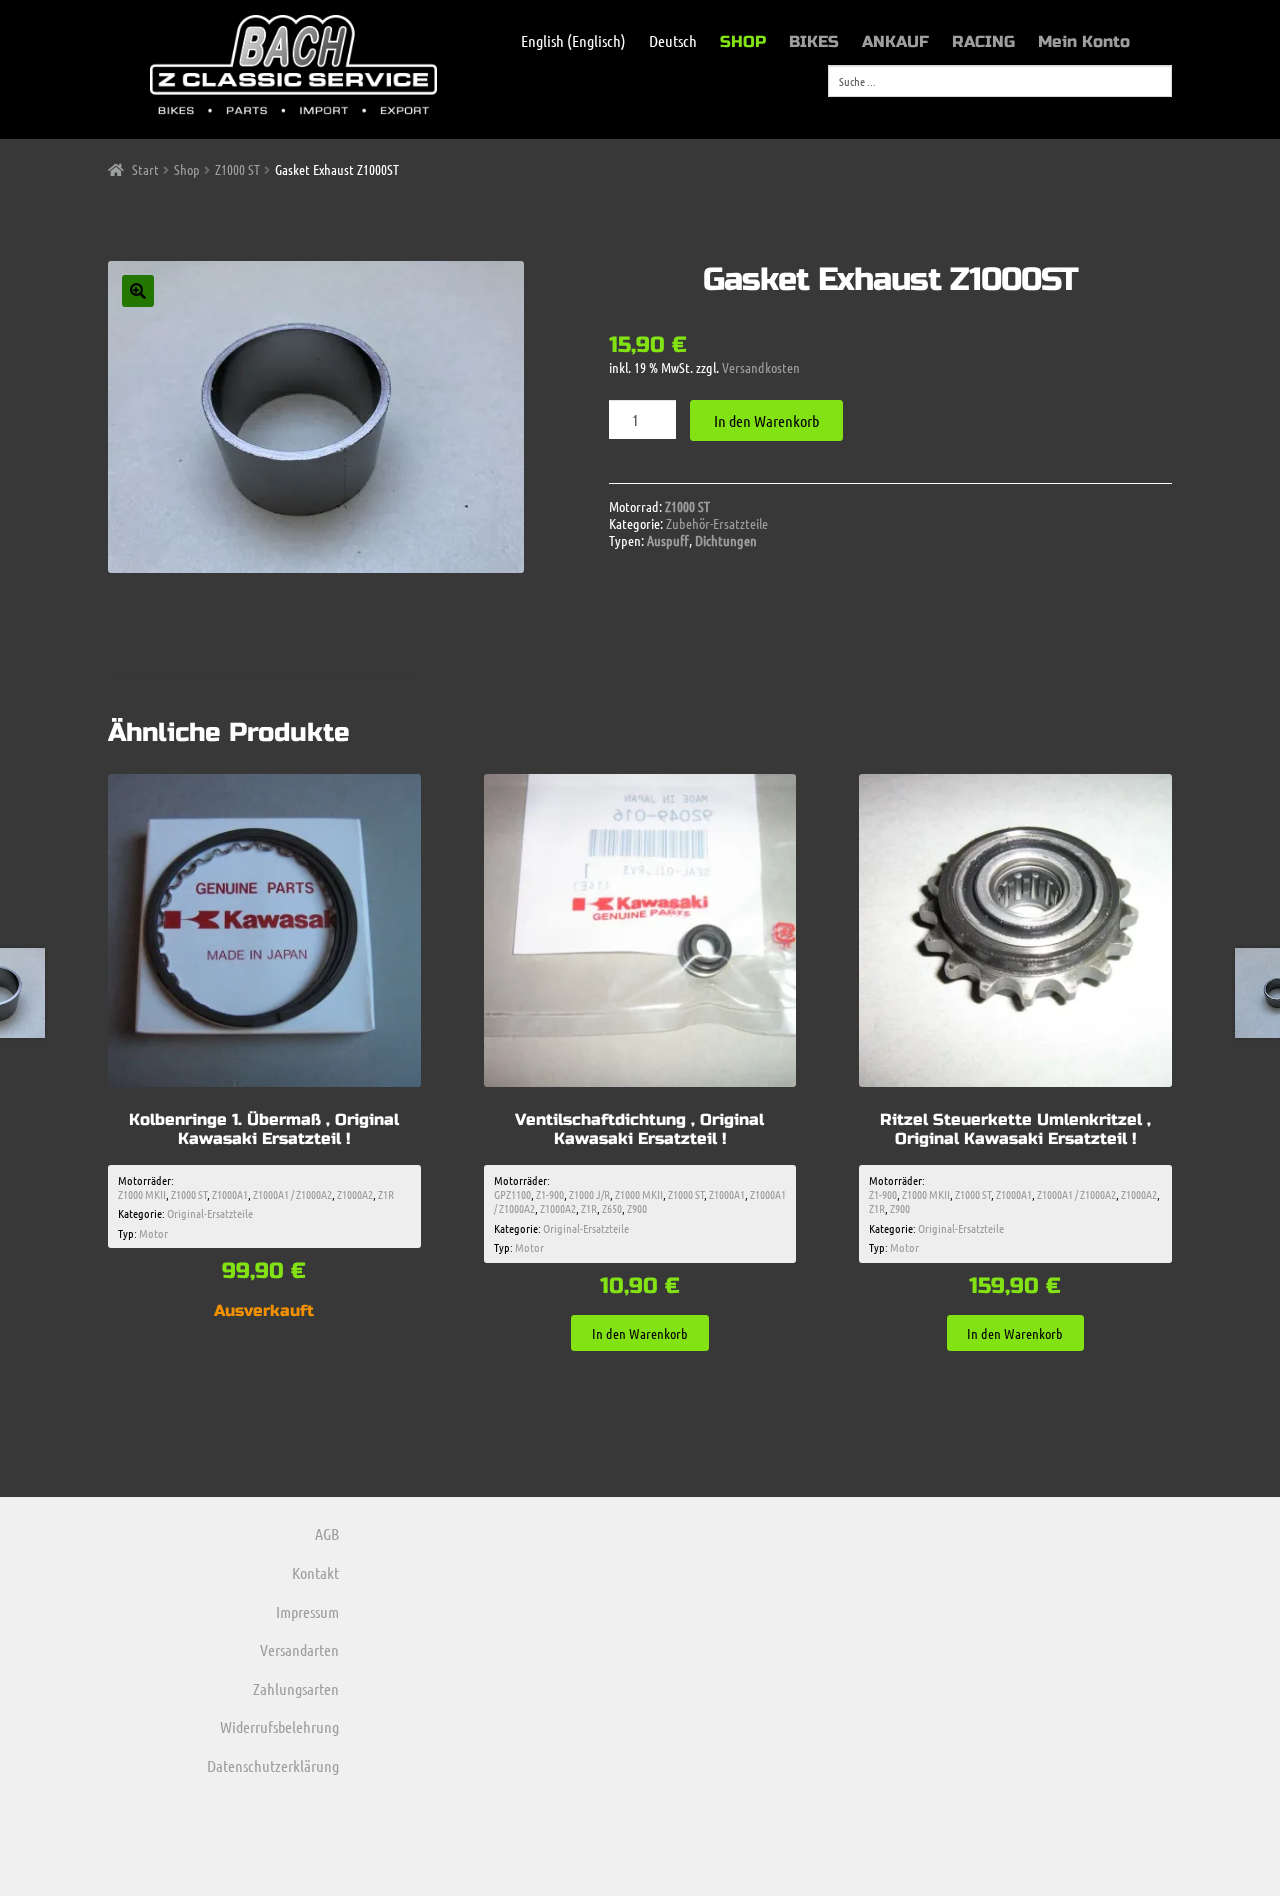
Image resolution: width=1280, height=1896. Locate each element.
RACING (983, 41)
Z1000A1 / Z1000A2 (292, 1194)
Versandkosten (761, 367)
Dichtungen (726, 540)
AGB (327, 1533)
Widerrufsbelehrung (279, 1726)
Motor (153, 1233)
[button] (138, 291)
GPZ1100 (512, 1194)
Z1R (386, 1194)
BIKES (814, 41)
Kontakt (315, 1572)
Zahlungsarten (296, 1688)
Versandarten (299, 1649)
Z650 (612, 1208)
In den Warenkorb (766, 420)
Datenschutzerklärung (273, 1765)
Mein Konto (1084, 41)
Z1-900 (550, 1194)
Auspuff (668, 540)
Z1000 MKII (142, 1194)
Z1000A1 (230, 1194)
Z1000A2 (355, 1194)
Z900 (637, 1208)
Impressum (307, 1611)
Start (145, 169)
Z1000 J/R (589, 1194)
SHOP (743, 41)
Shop (187, 169)
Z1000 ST (237, 169)
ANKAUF (895, 41)
